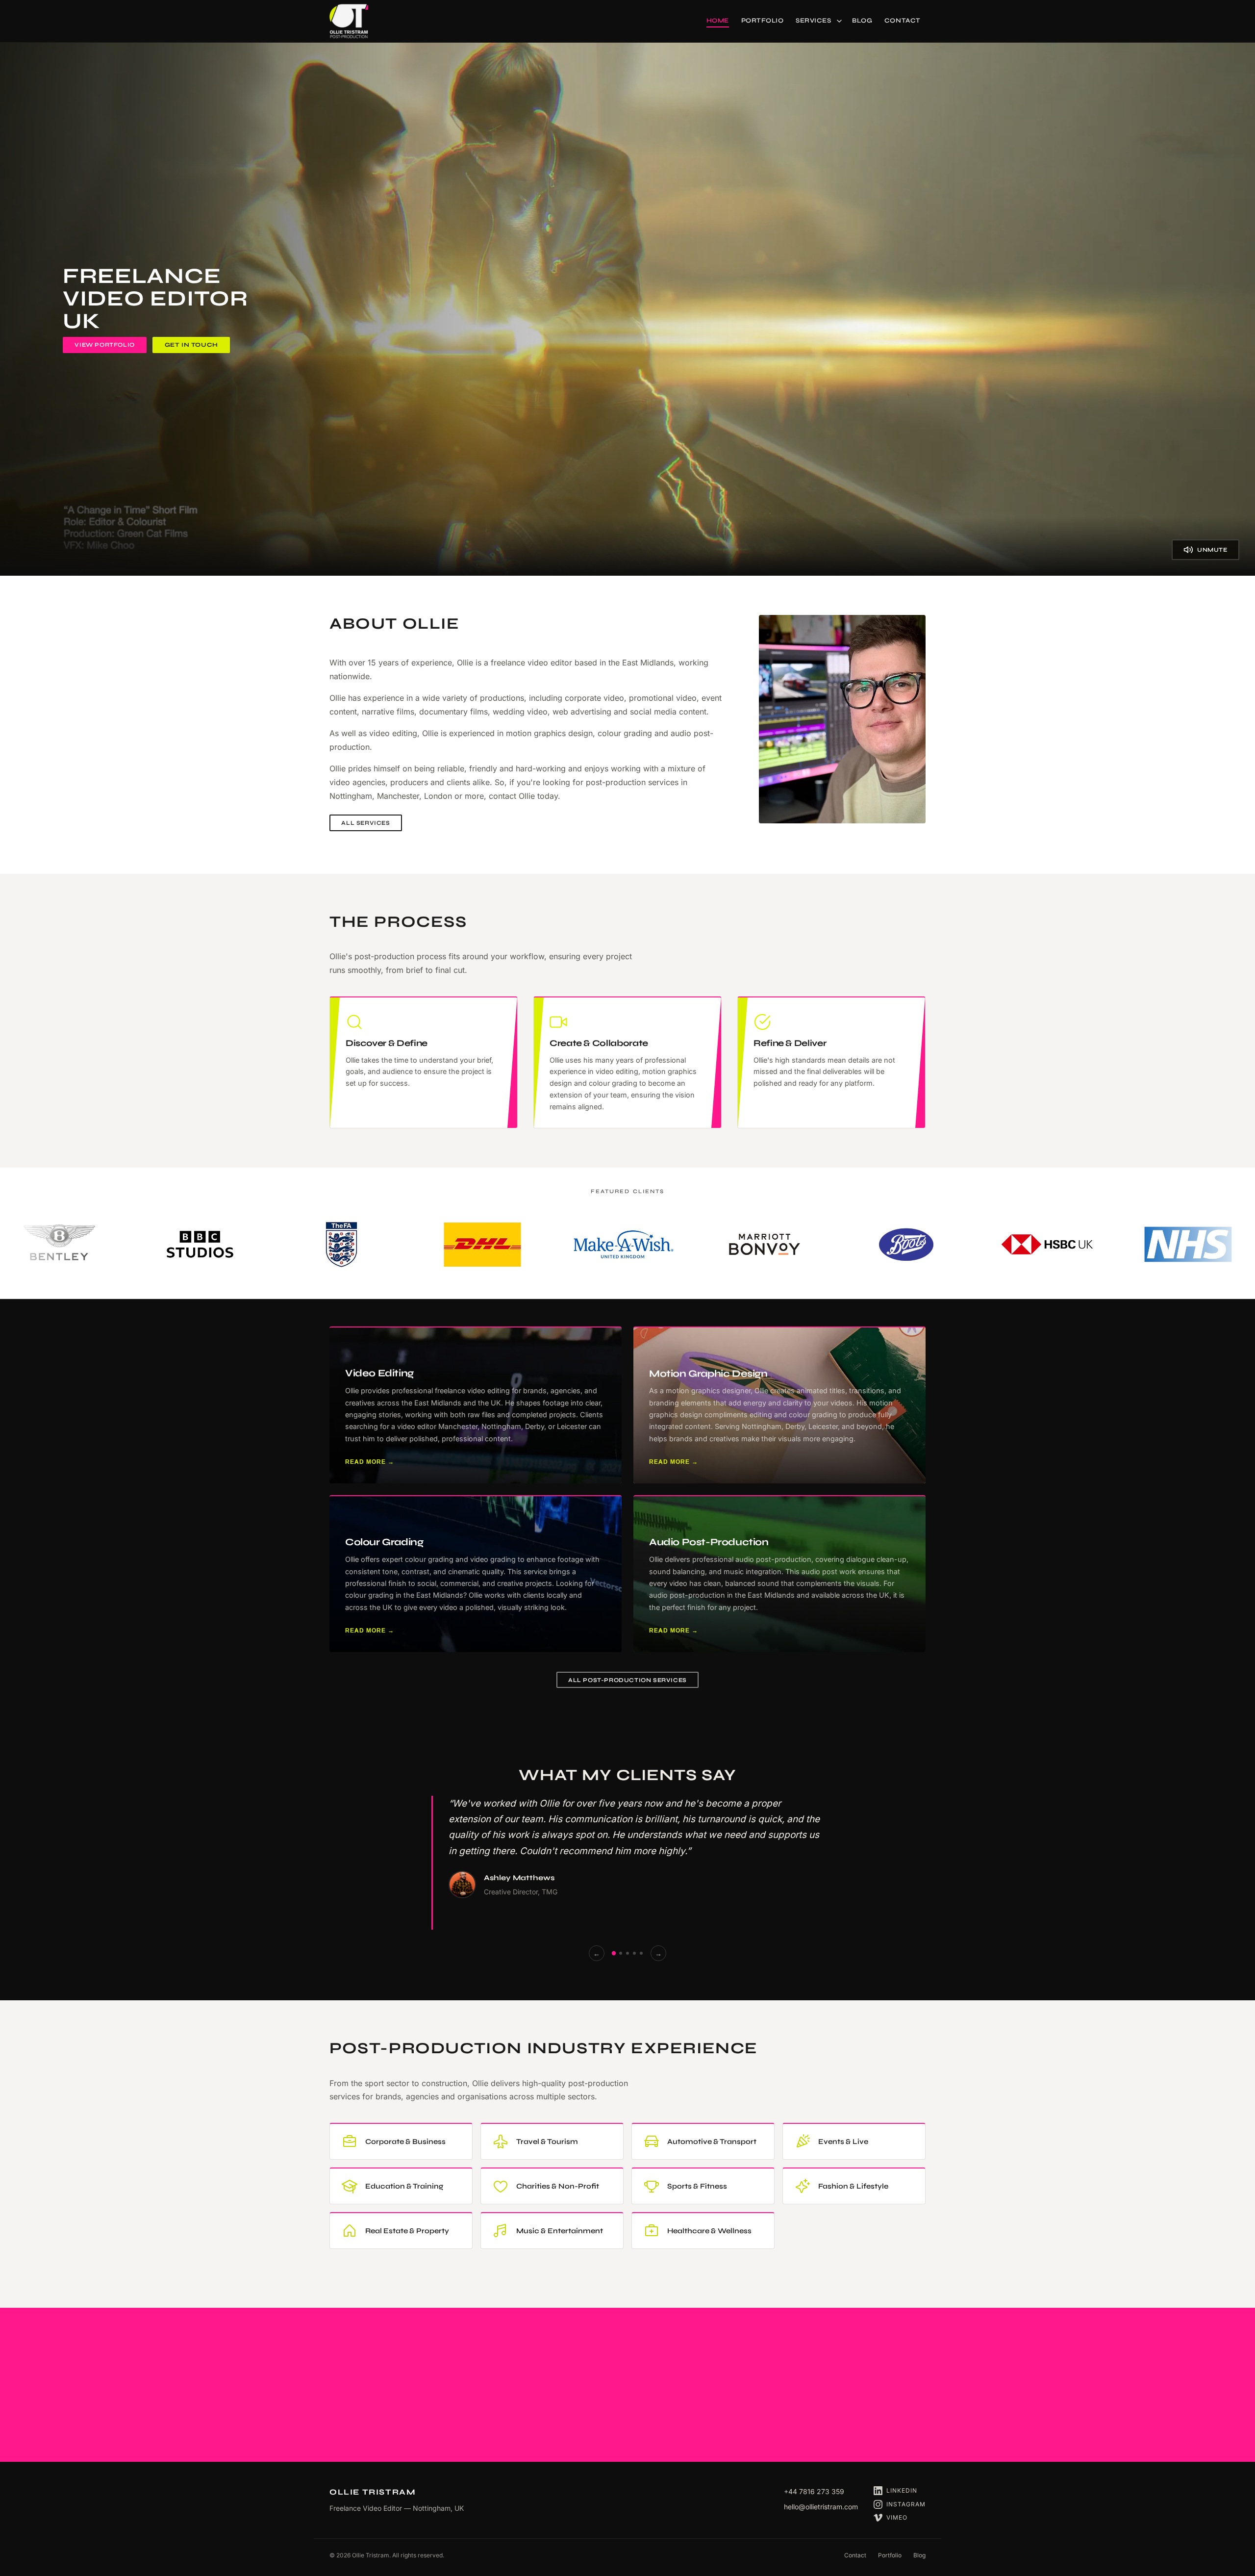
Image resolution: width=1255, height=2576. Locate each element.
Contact (855, 2555)
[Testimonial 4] (634, 1953)
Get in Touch (191, 345)
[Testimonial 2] (621, 1953)
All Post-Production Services (627, 1680)
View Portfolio (104, 345)
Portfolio (890, 2555)
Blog (919, 2555)
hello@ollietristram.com (821, 2507)
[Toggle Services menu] (841, 21)
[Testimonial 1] (614, 1953)
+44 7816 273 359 (814, 2491)
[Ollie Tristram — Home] (349, 21)
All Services (365, 823)
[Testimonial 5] (641, 1953)
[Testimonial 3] (627, 1953)
